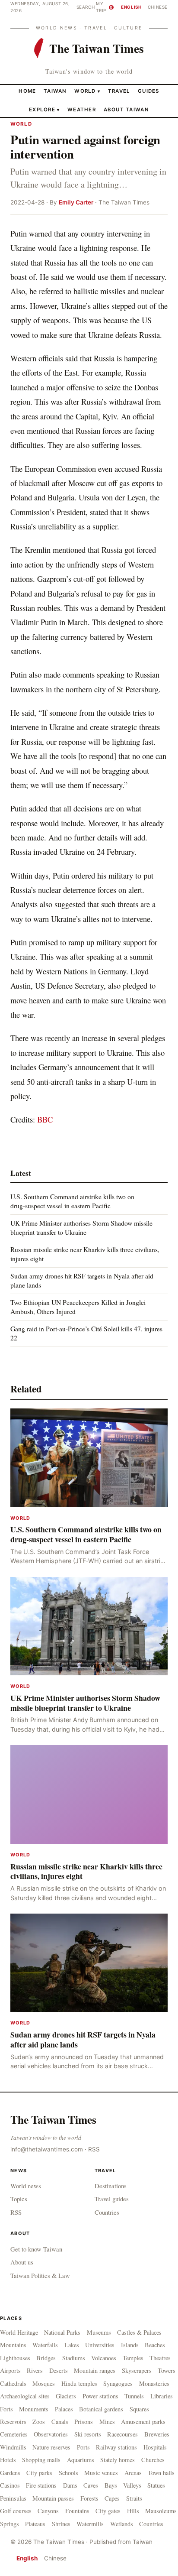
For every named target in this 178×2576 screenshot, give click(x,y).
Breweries (157, 2434)
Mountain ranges (95, 2370)
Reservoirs (13, 2422)
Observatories (51, 2434)
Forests (89, 2498)
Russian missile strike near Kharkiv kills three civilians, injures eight (85, 1254)
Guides (149, 91)
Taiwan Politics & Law (40, 2275)
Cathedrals (13, 2383)
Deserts (59, 2370)
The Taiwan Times (53, 2119)
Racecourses (122, 2434)
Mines (107, 2422)
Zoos (39, 2422)
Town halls (161, 2473)
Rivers (35, 2370)
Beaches (155, 2345)
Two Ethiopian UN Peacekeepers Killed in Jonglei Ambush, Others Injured (78, 1306)
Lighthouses (15, 2358)
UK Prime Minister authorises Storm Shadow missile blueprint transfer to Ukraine (81, 1227)
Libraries (162, 2396)
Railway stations (116, 2447)
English (131, 7)
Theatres (160, 2358)
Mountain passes (53, 2498)
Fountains (77, 2511)
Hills (133, 2511)
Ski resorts (88, 2434)
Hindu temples (79, 2383)
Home (27, 91)
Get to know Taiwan (36, 2249)
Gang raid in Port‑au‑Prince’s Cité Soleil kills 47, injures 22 (86, 1333)
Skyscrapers (137, 2370)
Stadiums (74, 2358)
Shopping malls (41, 2460)
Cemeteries (14, 2434)
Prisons (84, 2422)
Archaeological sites (25, 2396)
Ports (83, 2447)
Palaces (64, 2409)
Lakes (72, 2345)
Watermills (90, 2524)
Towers (167, 2370)
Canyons (48, 2511)
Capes (112, 2498)
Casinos (10, 2485)
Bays (111, 2485)
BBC (45, 1119)
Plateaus (35, 2524)
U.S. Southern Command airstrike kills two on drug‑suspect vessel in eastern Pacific (72, 1201)
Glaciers (66, 2396)
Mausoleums (161, 2511)
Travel (119, 91)
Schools (68, 2473)
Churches (153, 2460)
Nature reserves (51, 2447)
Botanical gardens (101, 2409)
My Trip (104, 7)
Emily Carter (76, 202)
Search (86, 7)
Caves (91, 2485)
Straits (134, 2498)
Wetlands (122, 2524)
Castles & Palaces (139, 2332)
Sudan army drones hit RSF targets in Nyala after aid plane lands (82, 1280)
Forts (6, 2409)
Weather (82, 110)
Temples (133, 2358)
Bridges (46, 2358)
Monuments (34, 2409)
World (85, 91)
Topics (19, 2199)
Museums (99, 2332)
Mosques (44, 2383)
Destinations (111, 2186)
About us (22, 2262)
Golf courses (16, 2511)
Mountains (13, 2345)
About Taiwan (126, 110)
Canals (60, 2422)
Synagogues (118, 2383)
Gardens (10, 2473)
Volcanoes (104, 2358)
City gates (108, 2511)
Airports (10, 2370)
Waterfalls (45, 2345)
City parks (39, 2473)
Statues (156, 2485)
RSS (94, 2149)
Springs (10, 2524)
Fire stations (41, 2485)
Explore (44, 110)
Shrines (61, 2524)
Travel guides (112, 2199)
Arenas (133, 2473)
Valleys (132, 2485)
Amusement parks (143, 2422)
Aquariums (81, 2460)
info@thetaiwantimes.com (47, 2149)
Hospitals (155, 2447)
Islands (130, 2345)
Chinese (158, 7)
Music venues (101, 2473)
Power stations (100, 2396)
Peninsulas (13, 2498)
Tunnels (134, 2396)
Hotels (8, 2460)
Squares (139, 2409)
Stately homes (118, 2460)
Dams (70, 2485)
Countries (107, 2212)
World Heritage (19, 2332)
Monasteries (154, 2383)
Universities (100, 2345)
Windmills (13, 2447)
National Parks (62, 2332)
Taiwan (55, 91)
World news (26, 2186)
